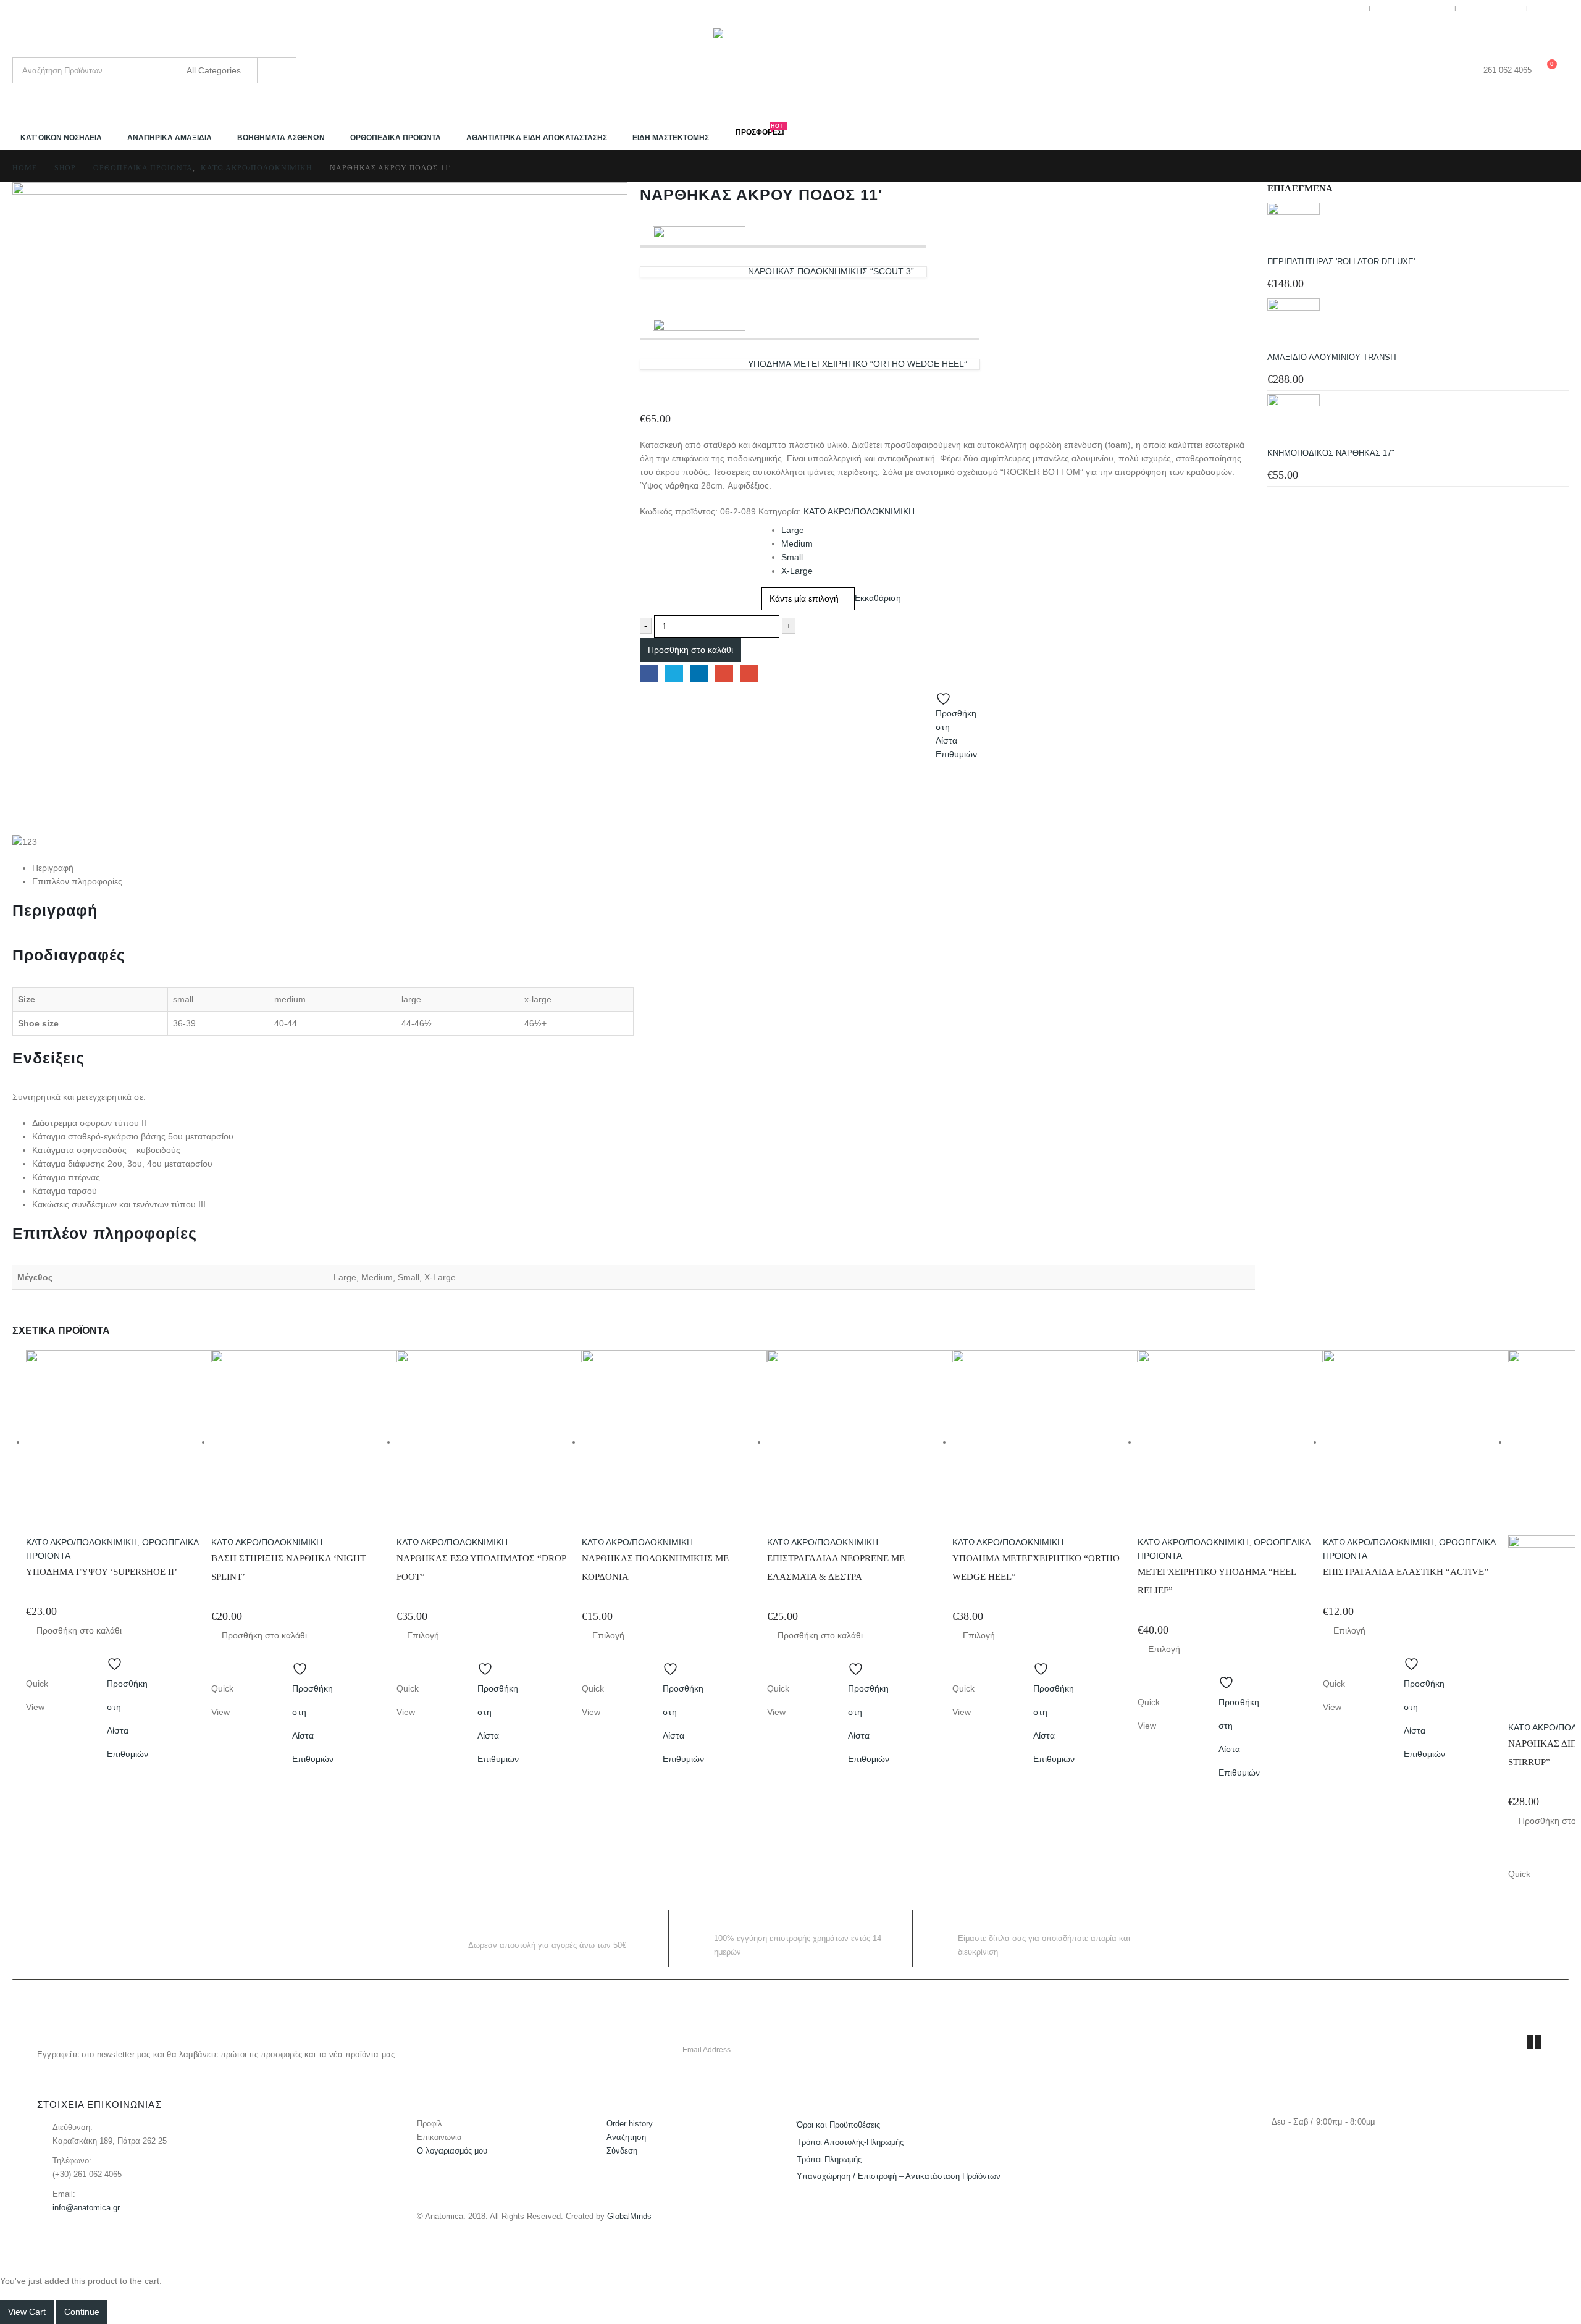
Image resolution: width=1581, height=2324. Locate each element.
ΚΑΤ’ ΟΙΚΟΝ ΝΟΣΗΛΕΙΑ (61, 138)
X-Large (797, 571)
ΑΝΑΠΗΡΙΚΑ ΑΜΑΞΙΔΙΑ (170, 138)
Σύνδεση (622, 2151)
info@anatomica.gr (86, 2208)
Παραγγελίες (1496, 8)
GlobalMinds (629, 2217)
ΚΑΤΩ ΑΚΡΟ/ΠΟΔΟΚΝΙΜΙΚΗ (859, 511)
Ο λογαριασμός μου (452, 2151)
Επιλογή (423, 1635)
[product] (1418, 229)
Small (792, 557)
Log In (1556, 8)
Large (793, 530)
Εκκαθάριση (878, 598)
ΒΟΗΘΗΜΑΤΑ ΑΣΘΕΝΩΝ (281, 138)
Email (749, 673)
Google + (724, 673)
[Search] (277, 70)
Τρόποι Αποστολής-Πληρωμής (850, 2142)
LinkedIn (699, 673)
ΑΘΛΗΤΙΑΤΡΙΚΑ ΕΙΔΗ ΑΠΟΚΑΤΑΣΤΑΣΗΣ (537, 138)
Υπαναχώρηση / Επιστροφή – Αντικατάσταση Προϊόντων (899, 2176)
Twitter (674, 673)
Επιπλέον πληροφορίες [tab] (77, 881)
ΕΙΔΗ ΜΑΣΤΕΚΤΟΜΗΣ (671, 138)
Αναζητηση (626, 2137)
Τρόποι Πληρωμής (829, 2160)
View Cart (27, 2312)
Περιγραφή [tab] (53, 868)
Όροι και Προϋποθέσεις (838, 2125)
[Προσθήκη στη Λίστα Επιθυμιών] (119, 1660)
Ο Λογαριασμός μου (1324, 8)
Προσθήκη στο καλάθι (690, 650)
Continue (82, 2312)
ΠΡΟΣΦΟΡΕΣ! (760, 131)
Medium (797, 543)
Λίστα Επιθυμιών (1417, 8)
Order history (630, 2124)
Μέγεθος (657, 526)
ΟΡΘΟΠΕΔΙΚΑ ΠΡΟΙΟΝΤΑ (396, 138)
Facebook (649, 673)
